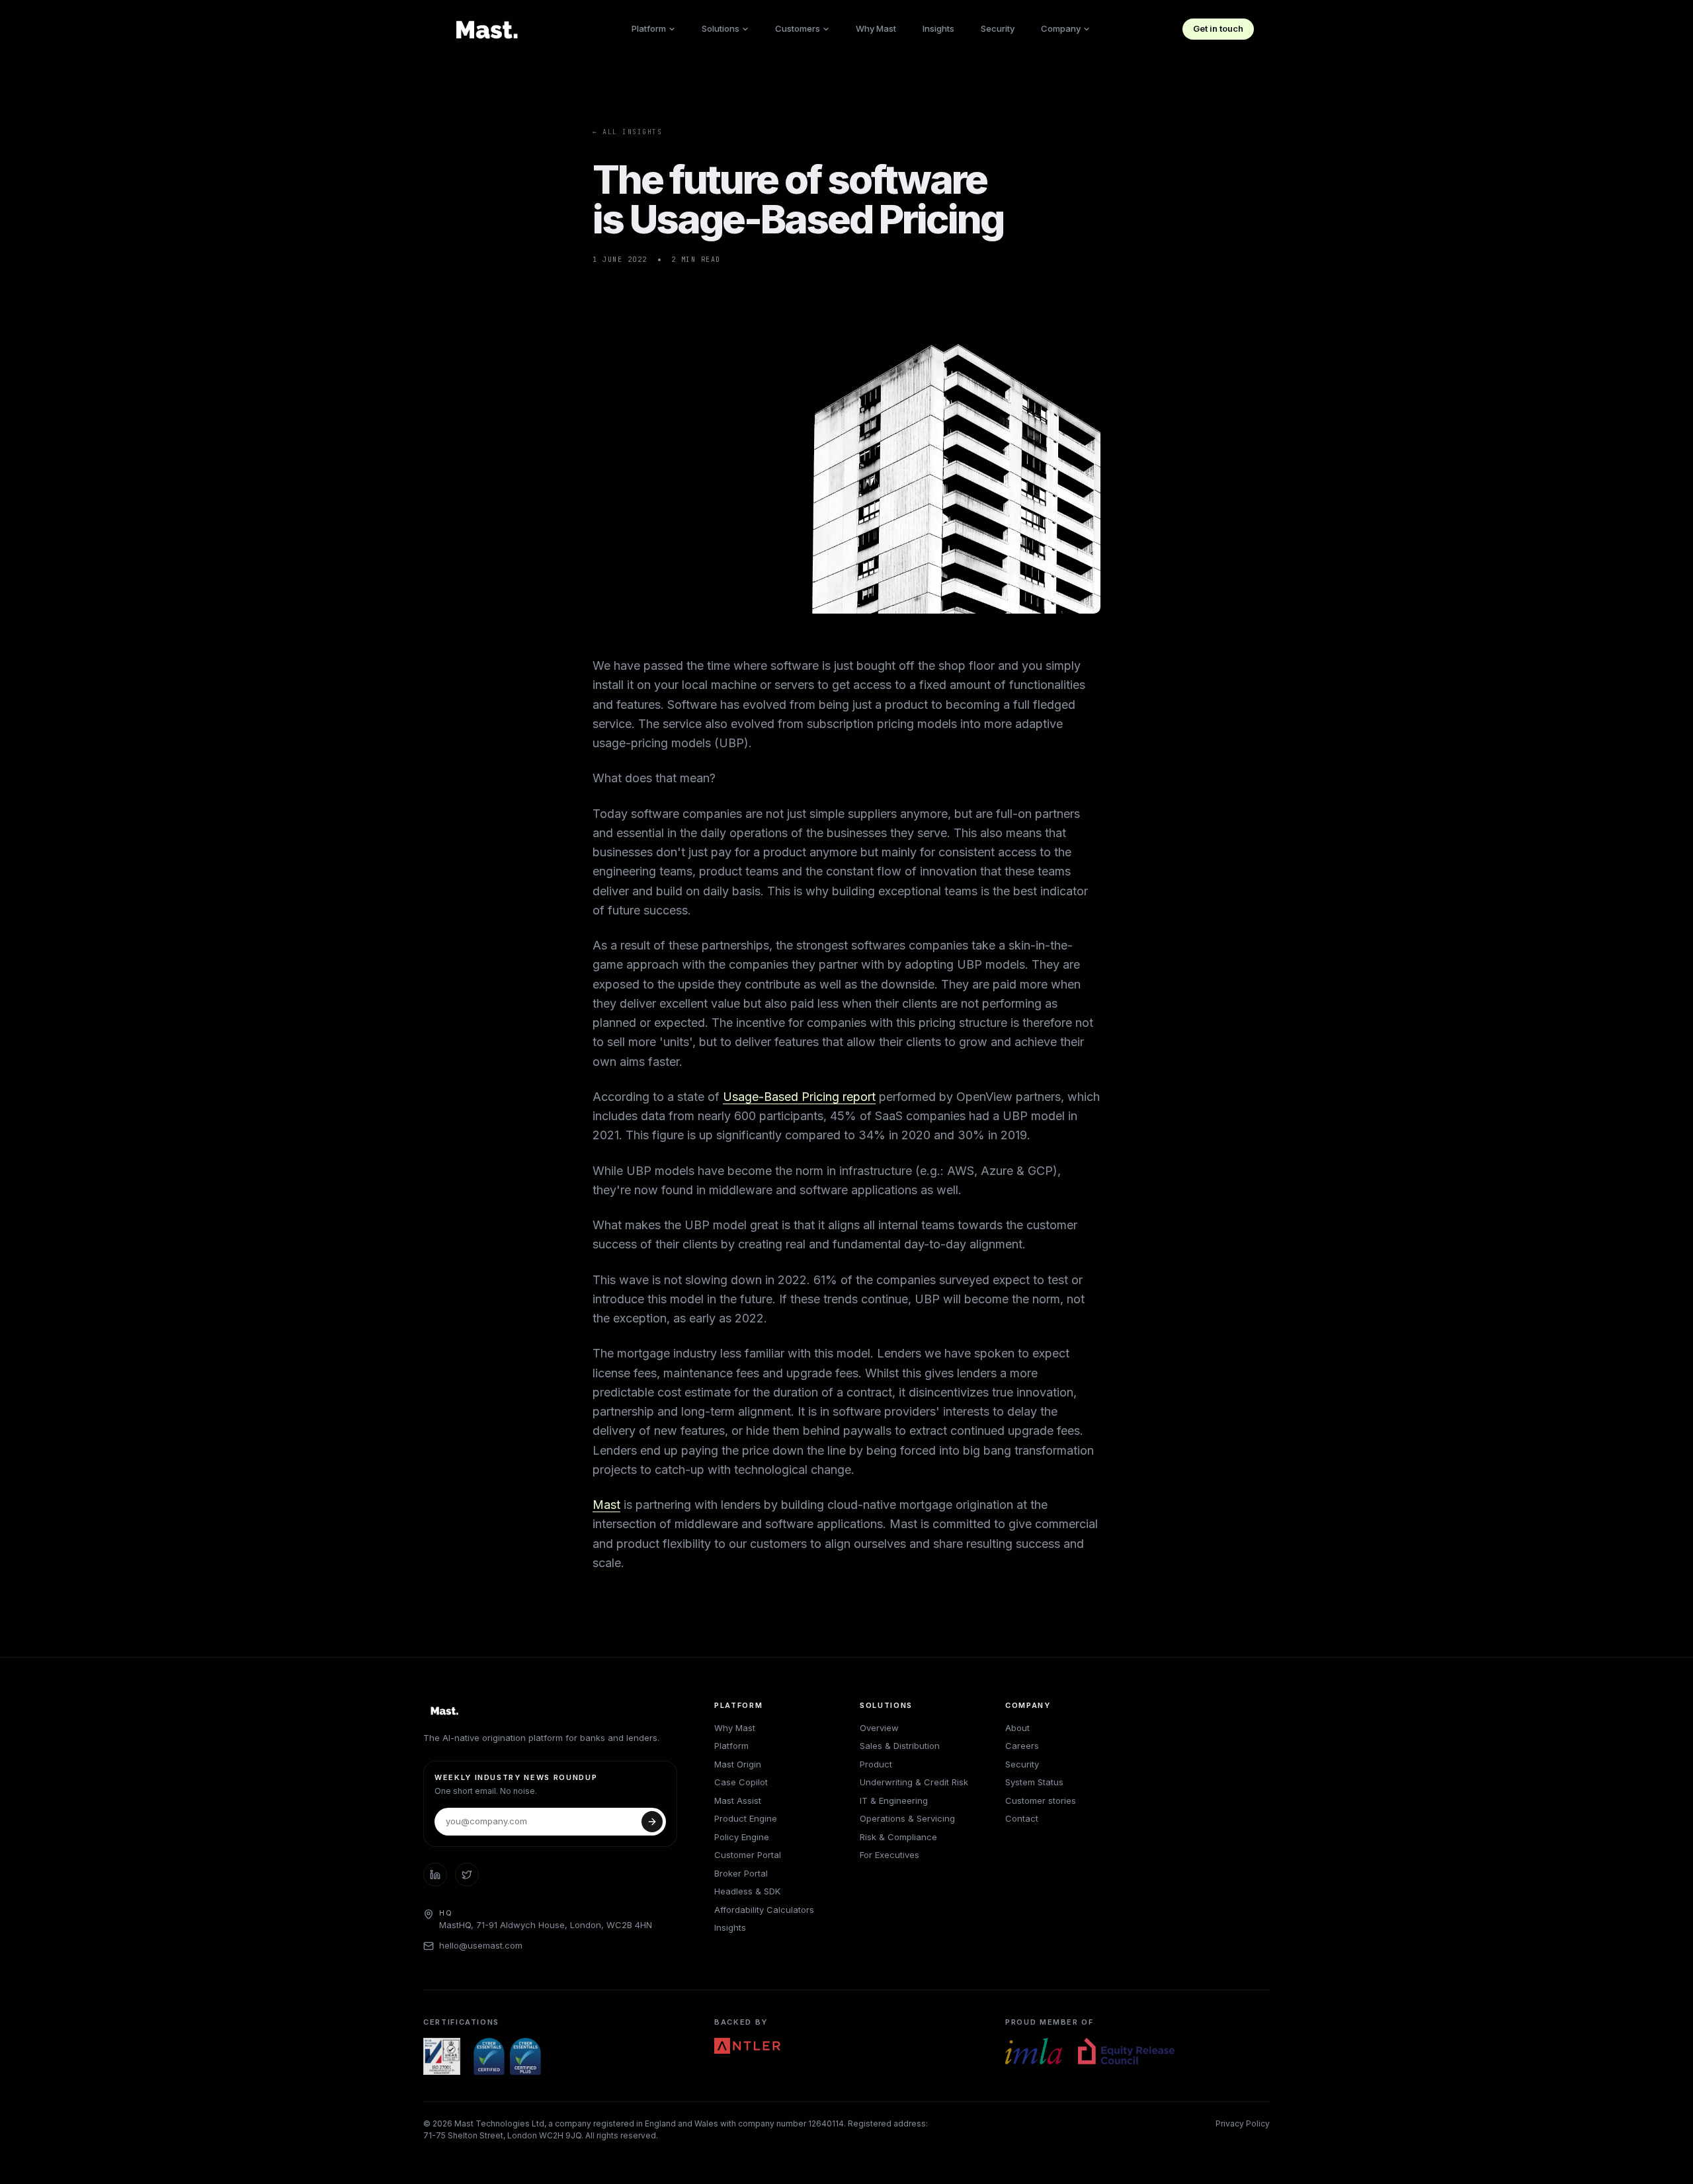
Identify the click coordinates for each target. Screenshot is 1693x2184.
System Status (1034, 1782)
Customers (798, 28)
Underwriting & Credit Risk (914, 1782)
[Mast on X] (467, 1875)
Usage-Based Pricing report (799, 1097)
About (1017, 1728)
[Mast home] (489, 29)
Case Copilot (741, 1782)
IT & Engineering (894, 1800)
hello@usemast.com (481, 1945)
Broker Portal (741, 1873)
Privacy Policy (1243, 2123)
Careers (1022, 1746)
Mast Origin (738, 1764)
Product (876, 1764)
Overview (879, 1728)
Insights (938, 28)
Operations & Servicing (907, 1818)
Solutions (721, 28)
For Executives (889, 1855)
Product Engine (746, 1818)
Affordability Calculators (764, 1910)
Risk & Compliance (898, 1837)
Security (998, 28)
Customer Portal (748, 1855)
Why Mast (876, 28)
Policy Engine (742, 1837)
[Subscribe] (652, 1822)
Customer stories (1041, 1800)
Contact (1022, 1818)
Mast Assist (738, 1800)
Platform (649, 28)
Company (1061, 28)
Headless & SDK (747, 1891)
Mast (606, 1505)
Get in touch (1218, 28)
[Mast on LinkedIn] (435, 1875)
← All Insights (627, 132)
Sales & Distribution (900, 1746)
